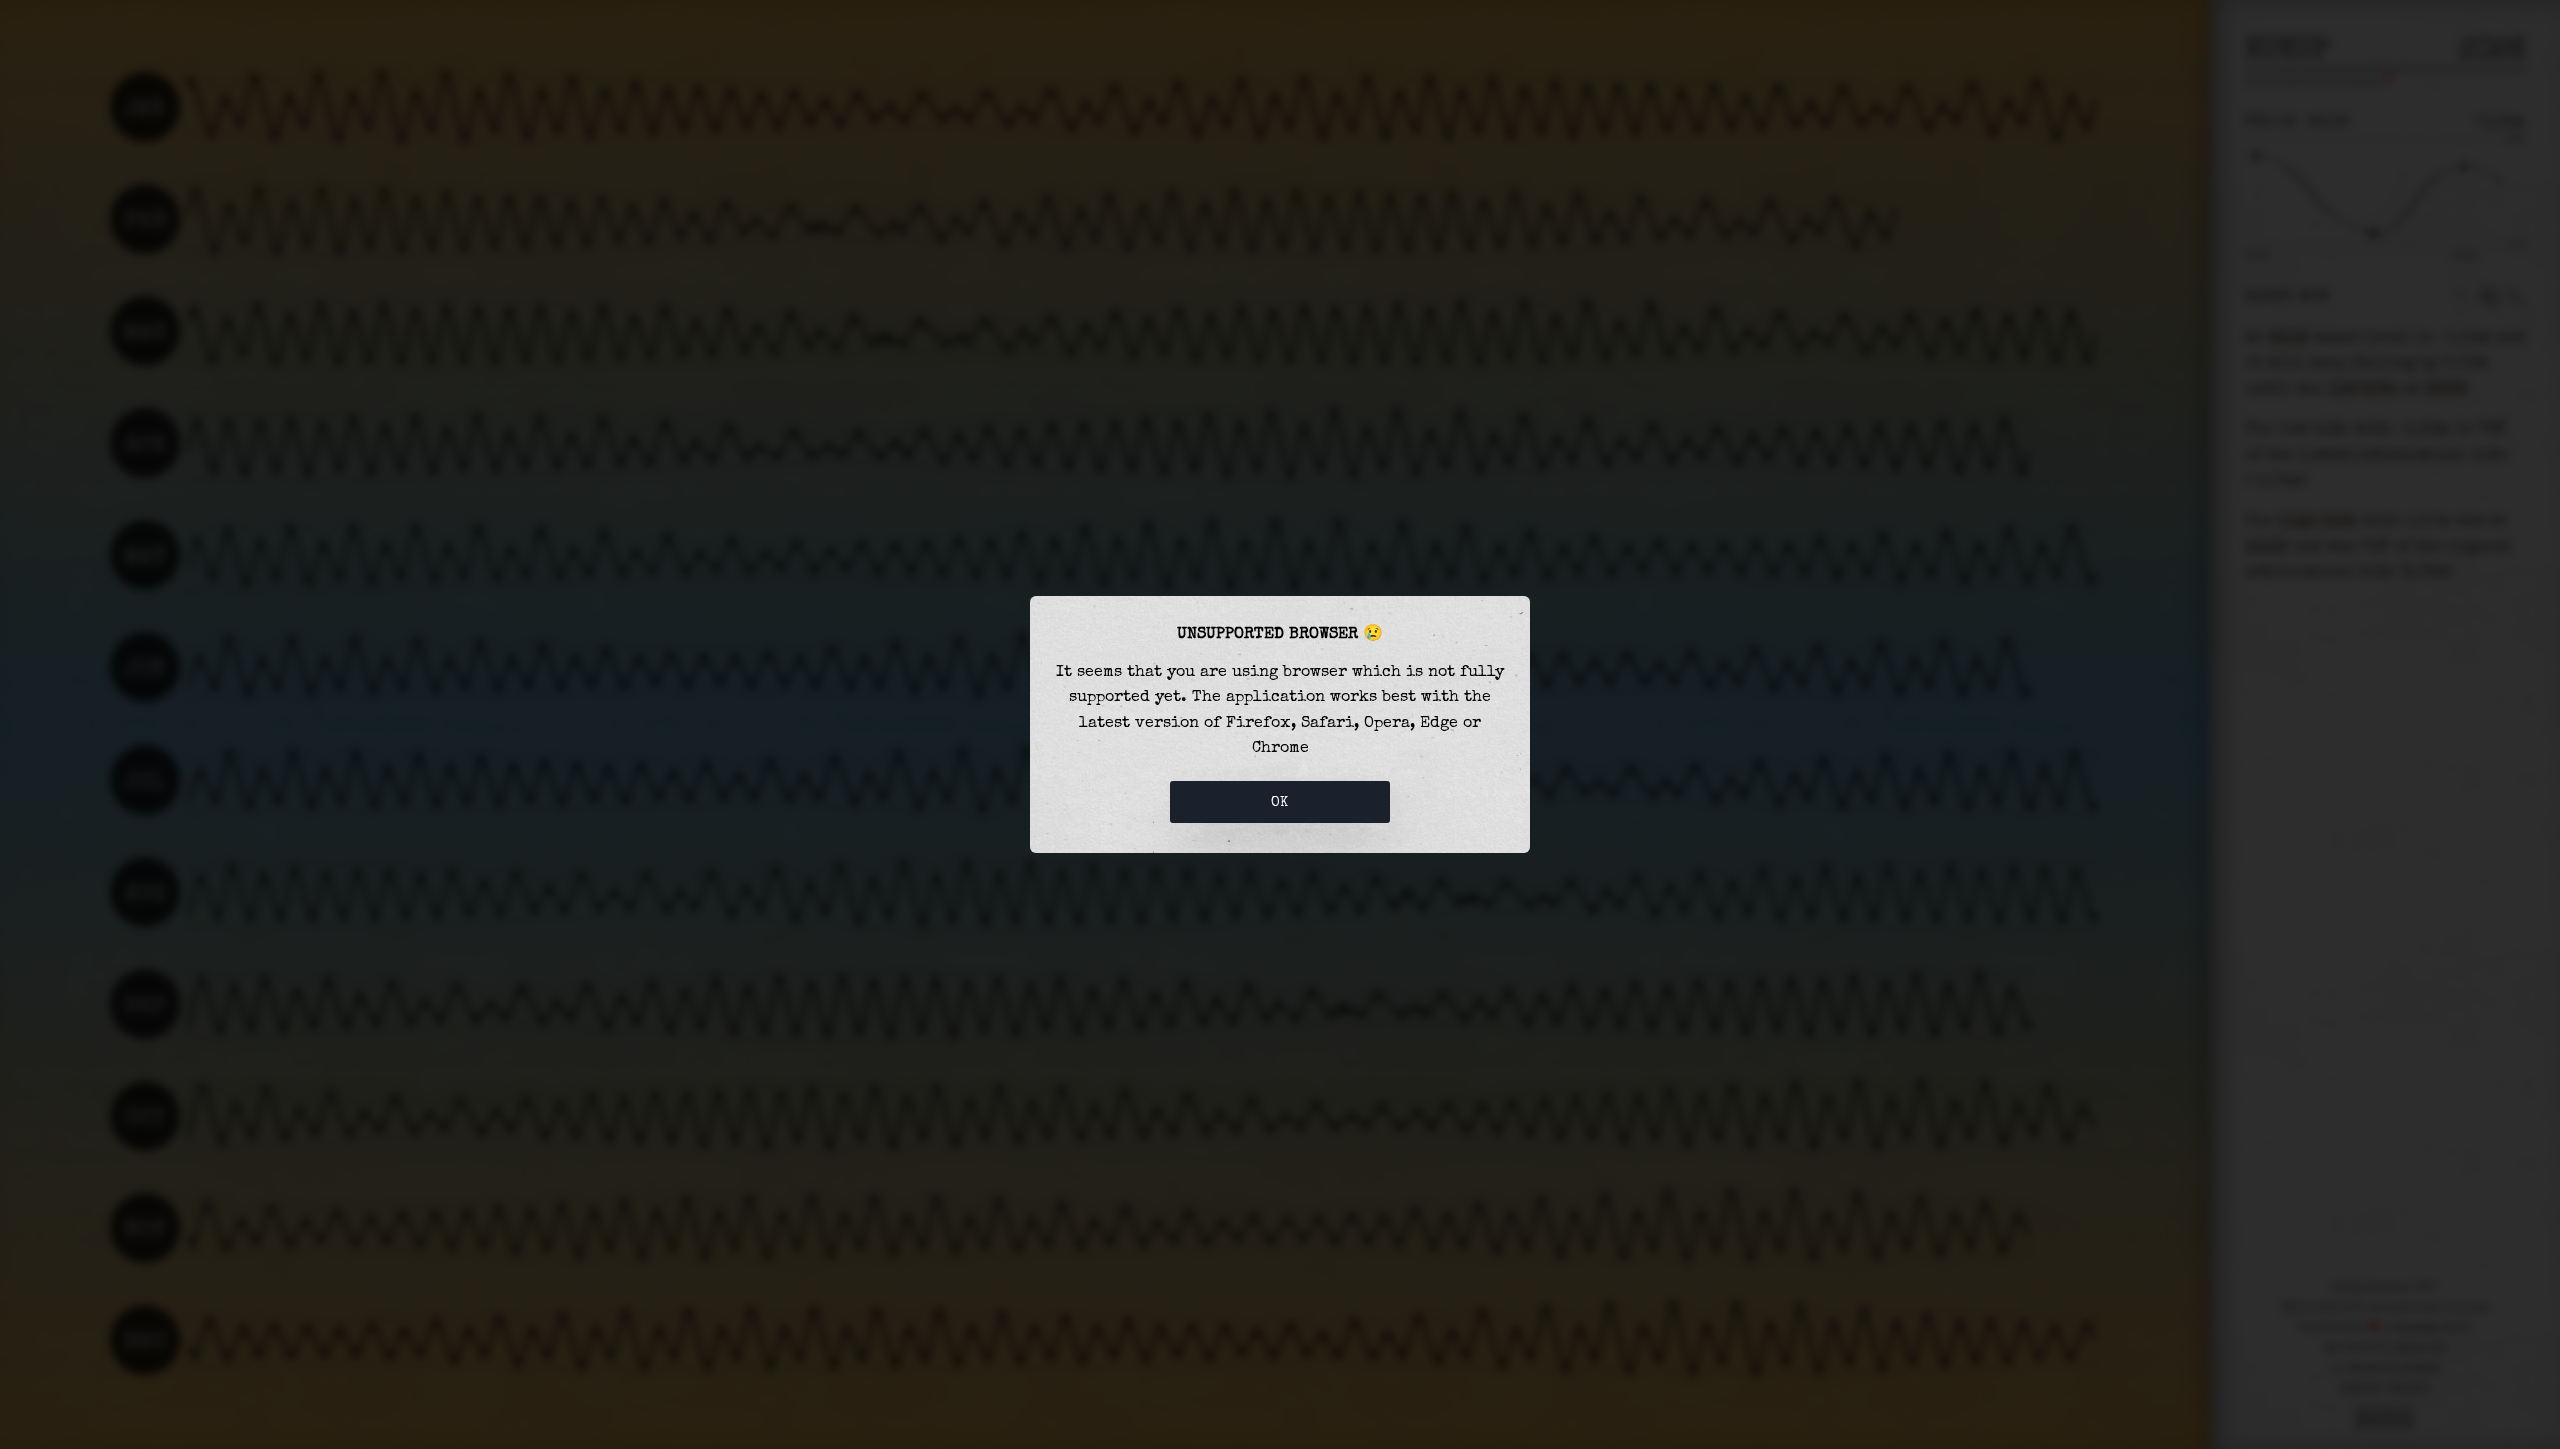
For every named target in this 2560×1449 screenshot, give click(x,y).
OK (1280, 802)
